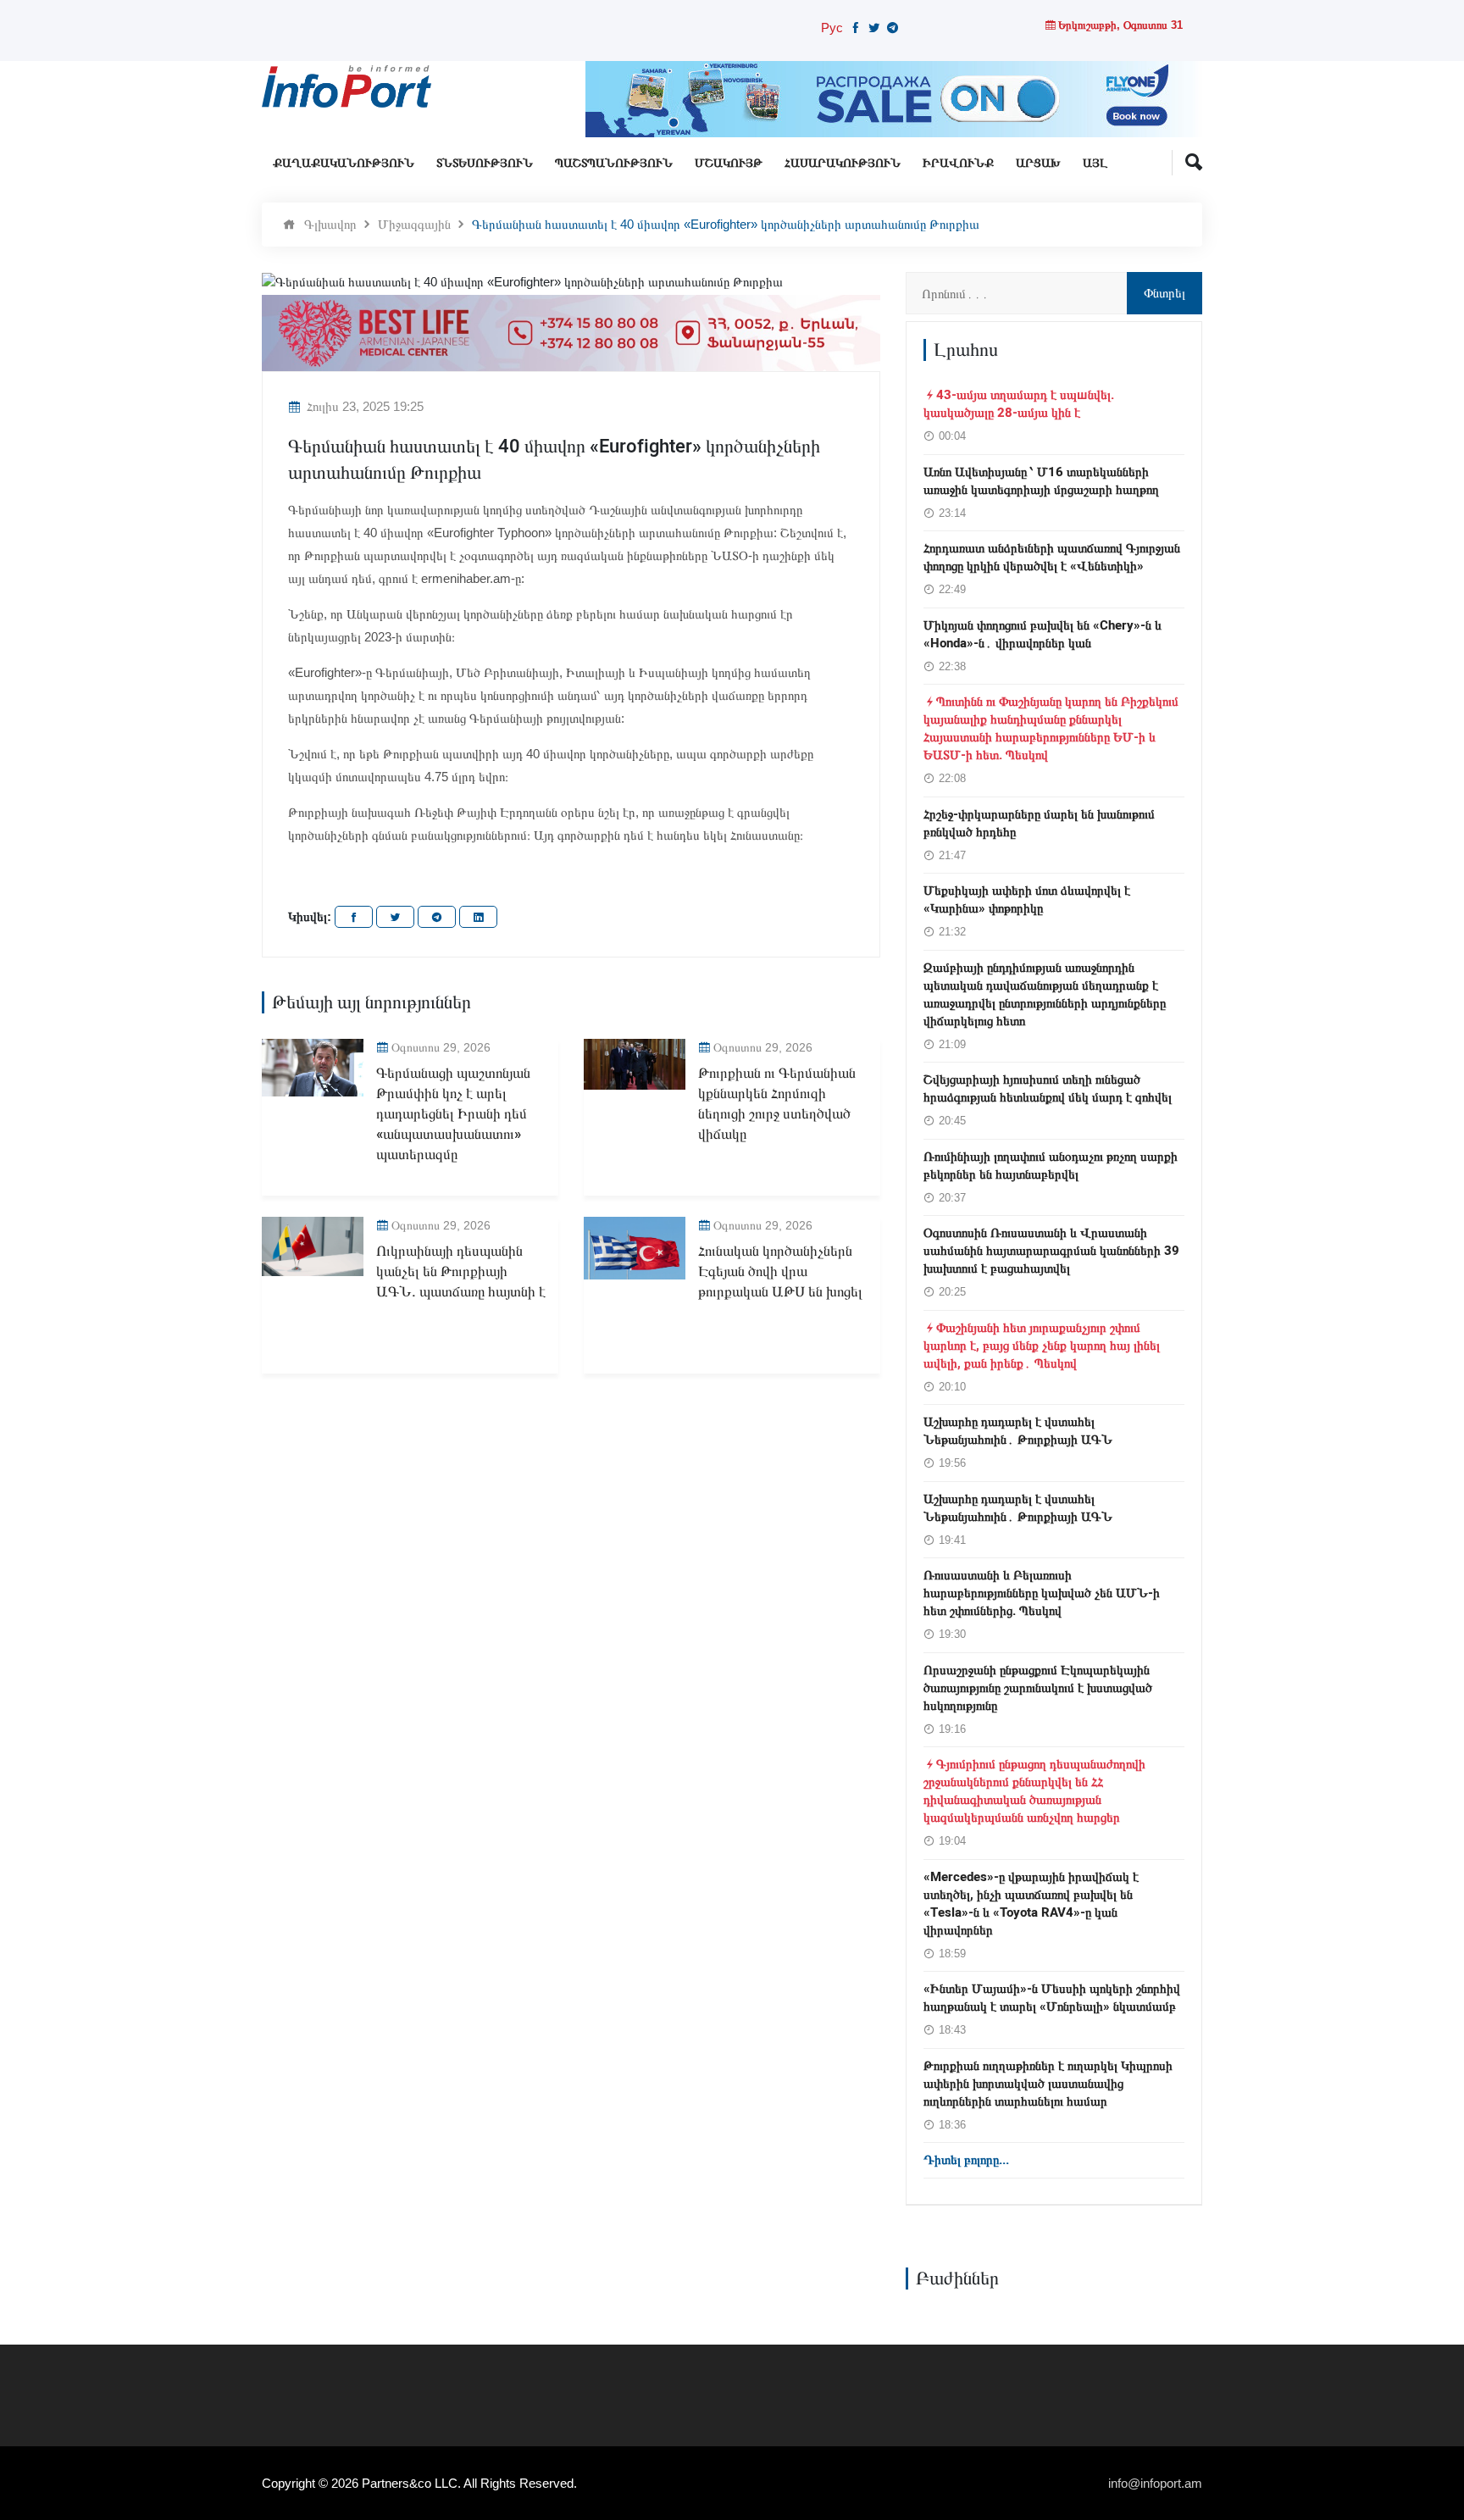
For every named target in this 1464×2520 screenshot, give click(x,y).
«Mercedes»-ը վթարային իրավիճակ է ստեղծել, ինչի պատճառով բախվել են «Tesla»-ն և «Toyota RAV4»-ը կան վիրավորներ (1031, 1904)
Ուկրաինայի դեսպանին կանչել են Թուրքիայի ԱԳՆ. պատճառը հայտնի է (461, 1271)
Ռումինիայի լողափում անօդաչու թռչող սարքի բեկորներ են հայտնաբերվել (1051, 1166)
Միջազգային (414, 224)
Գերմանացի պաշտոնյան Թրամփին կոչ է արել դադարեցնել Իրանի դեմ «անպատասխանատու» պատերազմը (453, 1113)
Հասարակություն (843, 163)
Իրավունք (958, 163)
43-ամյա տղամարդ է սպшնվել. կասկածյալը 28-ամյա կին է (1019, 404)
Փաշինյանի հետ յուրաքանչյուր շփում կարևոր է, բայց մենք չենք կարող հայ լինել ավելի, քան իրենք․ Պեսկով (1042, 1346)
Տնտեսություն (485, 163)
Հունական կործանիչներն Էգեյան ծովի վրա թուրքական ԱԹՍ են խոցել (780, 1271)
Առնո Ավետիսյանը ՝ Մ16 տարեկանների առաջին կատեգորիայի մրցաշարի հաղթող (1041, 481)
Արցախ (1038, 163)
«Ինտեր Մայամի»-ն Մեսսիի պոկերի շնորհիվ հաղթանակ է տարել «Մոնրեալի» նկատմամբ (1052, 1998)
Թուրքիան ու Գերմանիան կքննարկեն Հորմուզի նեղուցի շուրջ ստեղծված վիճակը (777, 1103)
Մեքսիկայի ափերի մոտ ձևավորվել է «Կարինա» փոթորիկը (1027, 899)
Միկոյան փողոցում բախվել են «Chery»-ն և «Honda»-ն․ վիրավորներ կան (1043, 634)
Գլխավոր (330, 224)
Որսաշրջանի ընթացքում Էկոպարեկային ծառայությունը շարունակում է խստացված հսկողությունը (1038, 1688)
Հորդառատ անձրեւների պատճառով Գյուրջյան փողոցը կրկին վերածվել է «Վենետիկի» (1052, 557)
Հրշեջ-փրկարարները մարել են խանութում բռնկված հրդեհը (1039, 823)
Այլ (1095, 163)
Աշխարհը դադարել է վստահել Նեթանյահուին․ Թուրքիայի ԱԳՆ (1018, 1431)
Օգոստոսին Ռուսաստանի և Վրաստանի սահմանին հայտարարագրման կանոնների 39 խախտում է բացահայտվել (1051, 1251)
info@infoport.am (1155, 2483)
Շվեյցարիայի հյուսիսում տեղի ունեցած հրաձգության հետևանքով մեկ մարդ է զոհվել (1048, 1088)
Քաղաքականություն (344, 163)
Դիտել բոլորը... (966, 2160)
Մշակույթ (729, 163)
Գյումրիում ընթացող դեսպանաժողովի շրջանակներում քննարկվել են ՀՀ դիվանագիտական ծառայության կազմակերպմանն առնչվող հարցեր (1034, 1791)
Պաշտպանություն (614, 163)
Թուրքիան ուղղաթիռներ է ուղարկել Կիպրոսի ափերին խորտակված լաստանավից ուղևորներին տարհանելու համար (1048, 2084)
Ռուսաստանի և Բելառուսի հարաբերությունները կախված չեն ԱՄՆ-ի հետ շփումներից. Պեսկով (1042, 1593)
